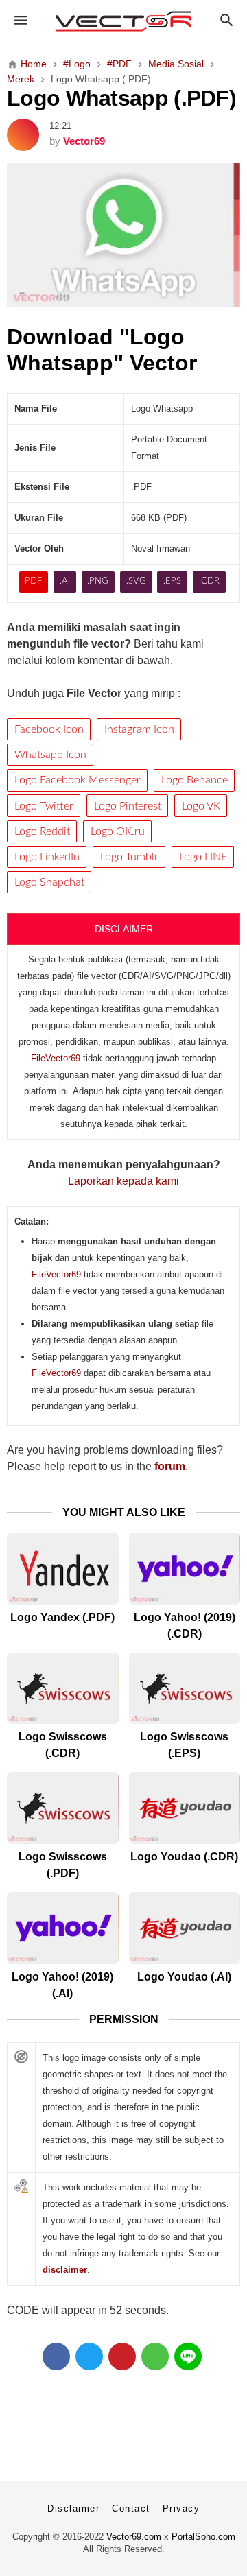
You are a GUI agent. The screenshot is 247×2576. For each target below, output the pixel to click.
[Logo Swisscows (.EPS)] (185, 1689)
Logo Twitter (44, 806)
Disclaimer (73, 2508)
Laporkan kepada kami (123, 1181)
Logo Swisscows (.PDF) (63, 1865)
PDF (33, 581)
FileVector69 (56, 1058)
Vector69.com (134, 2537)
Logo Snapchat (49, 882)
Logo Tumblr (129, 857)
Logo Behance (195, 780)
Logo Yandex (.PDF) (62, 1617)
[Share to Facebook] (56, 2356)
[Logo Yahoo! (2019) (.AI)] (63, 1928)
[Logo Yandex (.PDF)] (63, 1569)
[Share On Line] (188, 2356)
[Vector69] (123, 21)
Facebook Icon (49, 729)
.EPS (172, 581)
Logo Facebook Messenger (78, 780)
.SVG (136, 581)
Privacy (181, 2508)
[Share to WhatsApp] (155, 2356)
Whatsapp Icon (50, 755)
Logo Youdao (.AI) (184, 1977)
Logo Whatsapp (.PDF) (121, 98)
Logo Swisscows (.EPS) (184, 1745)
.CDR (209, 581)
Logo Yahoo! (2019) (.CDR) (185, 1626)
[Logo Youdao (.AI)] (185, 1928)
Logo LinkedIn (47, 857)
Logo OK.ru (118, 831)
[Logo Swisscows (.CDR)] (63, 1689)
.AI (65, 581)
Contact (131, 2508)
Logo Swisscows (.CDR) (63, 1745)
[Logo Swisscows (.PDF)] (63, 1808)
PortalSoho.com (203, 2537)
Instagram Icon (139, 729)
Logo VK (201, 806)
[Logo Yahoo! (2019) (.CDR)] (185, 1569)
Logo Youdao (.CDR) (184, 1857)
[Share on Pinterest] (122, 2356)
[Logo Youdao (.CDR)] (185, 1808)
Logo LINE (203, 857)
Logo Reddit (42, 831)
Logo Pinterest (128, 806)
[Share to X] (89, 2356)
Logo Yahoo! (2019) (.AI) (62, 1985)
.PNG (98, 581)
